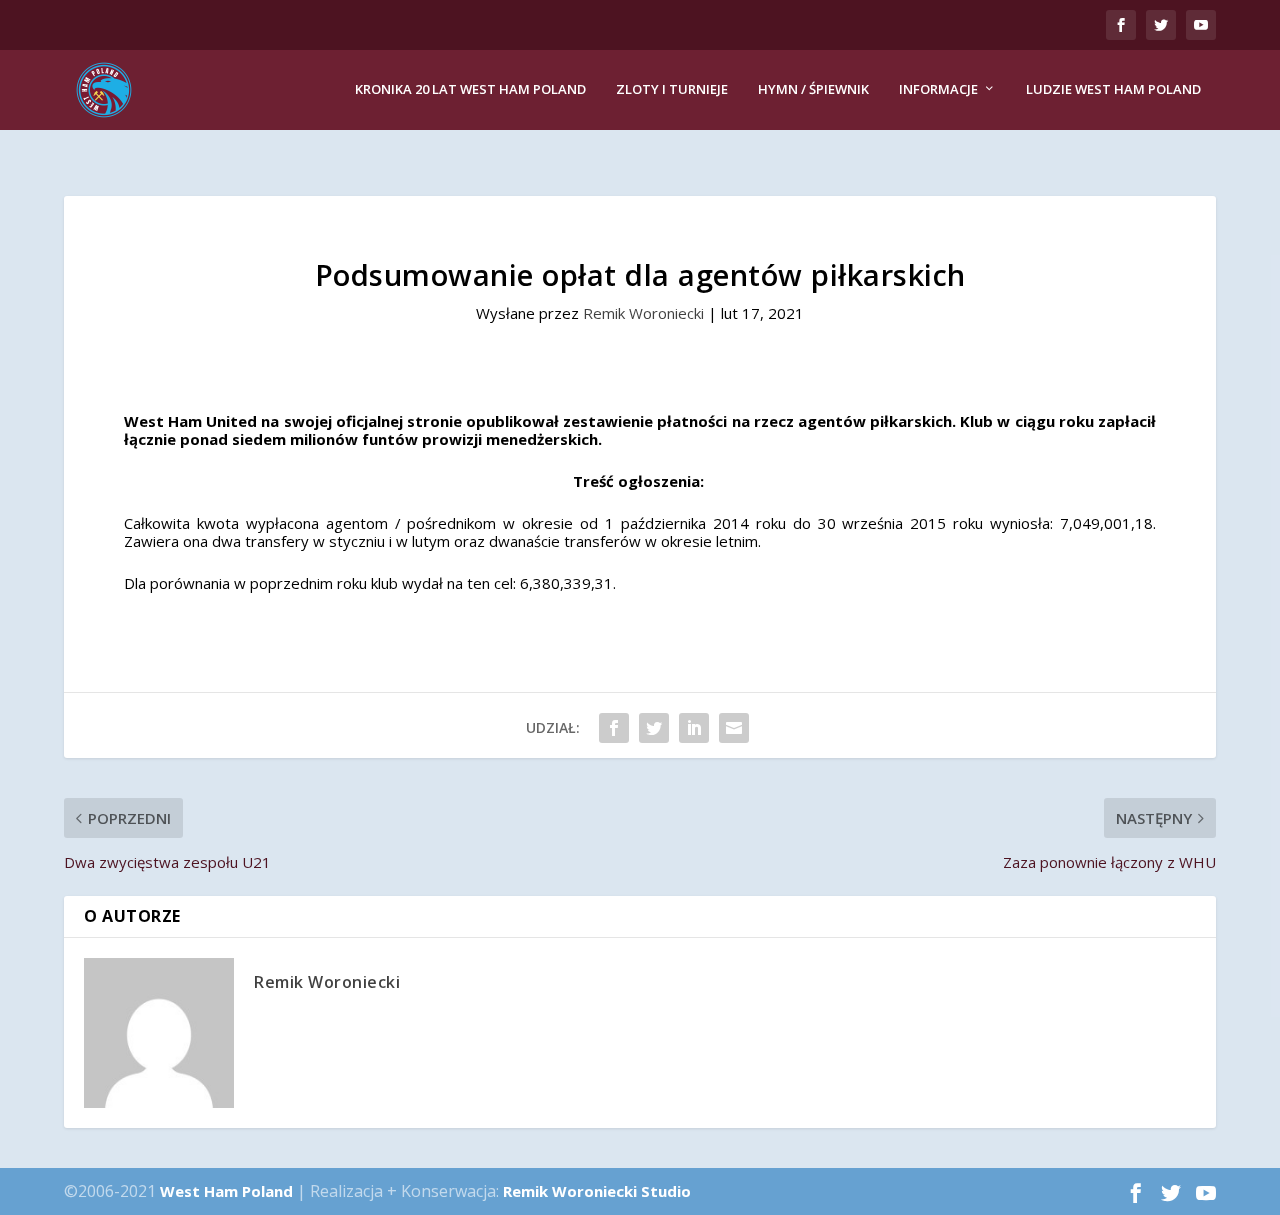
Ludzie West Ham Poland (1113, 89)
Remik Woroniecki (643, 313)
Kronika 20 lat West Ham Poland (470, 89)
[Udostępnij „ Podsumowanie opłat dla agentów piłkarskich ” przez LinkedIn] (694, 728)
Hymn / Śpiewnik (813, 89)
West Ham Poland (226, 1191)
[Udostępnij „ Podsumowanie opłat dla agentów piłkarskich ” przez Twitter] (654, 728)
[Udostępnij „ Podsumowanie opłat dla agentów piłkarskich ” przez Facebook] (614, 728)
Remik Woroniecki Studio (597, 1191)
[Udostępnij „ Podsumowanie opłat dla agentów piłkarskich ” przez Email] (734, 728)
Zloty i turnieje (672, 89)
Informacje (938, 89)
